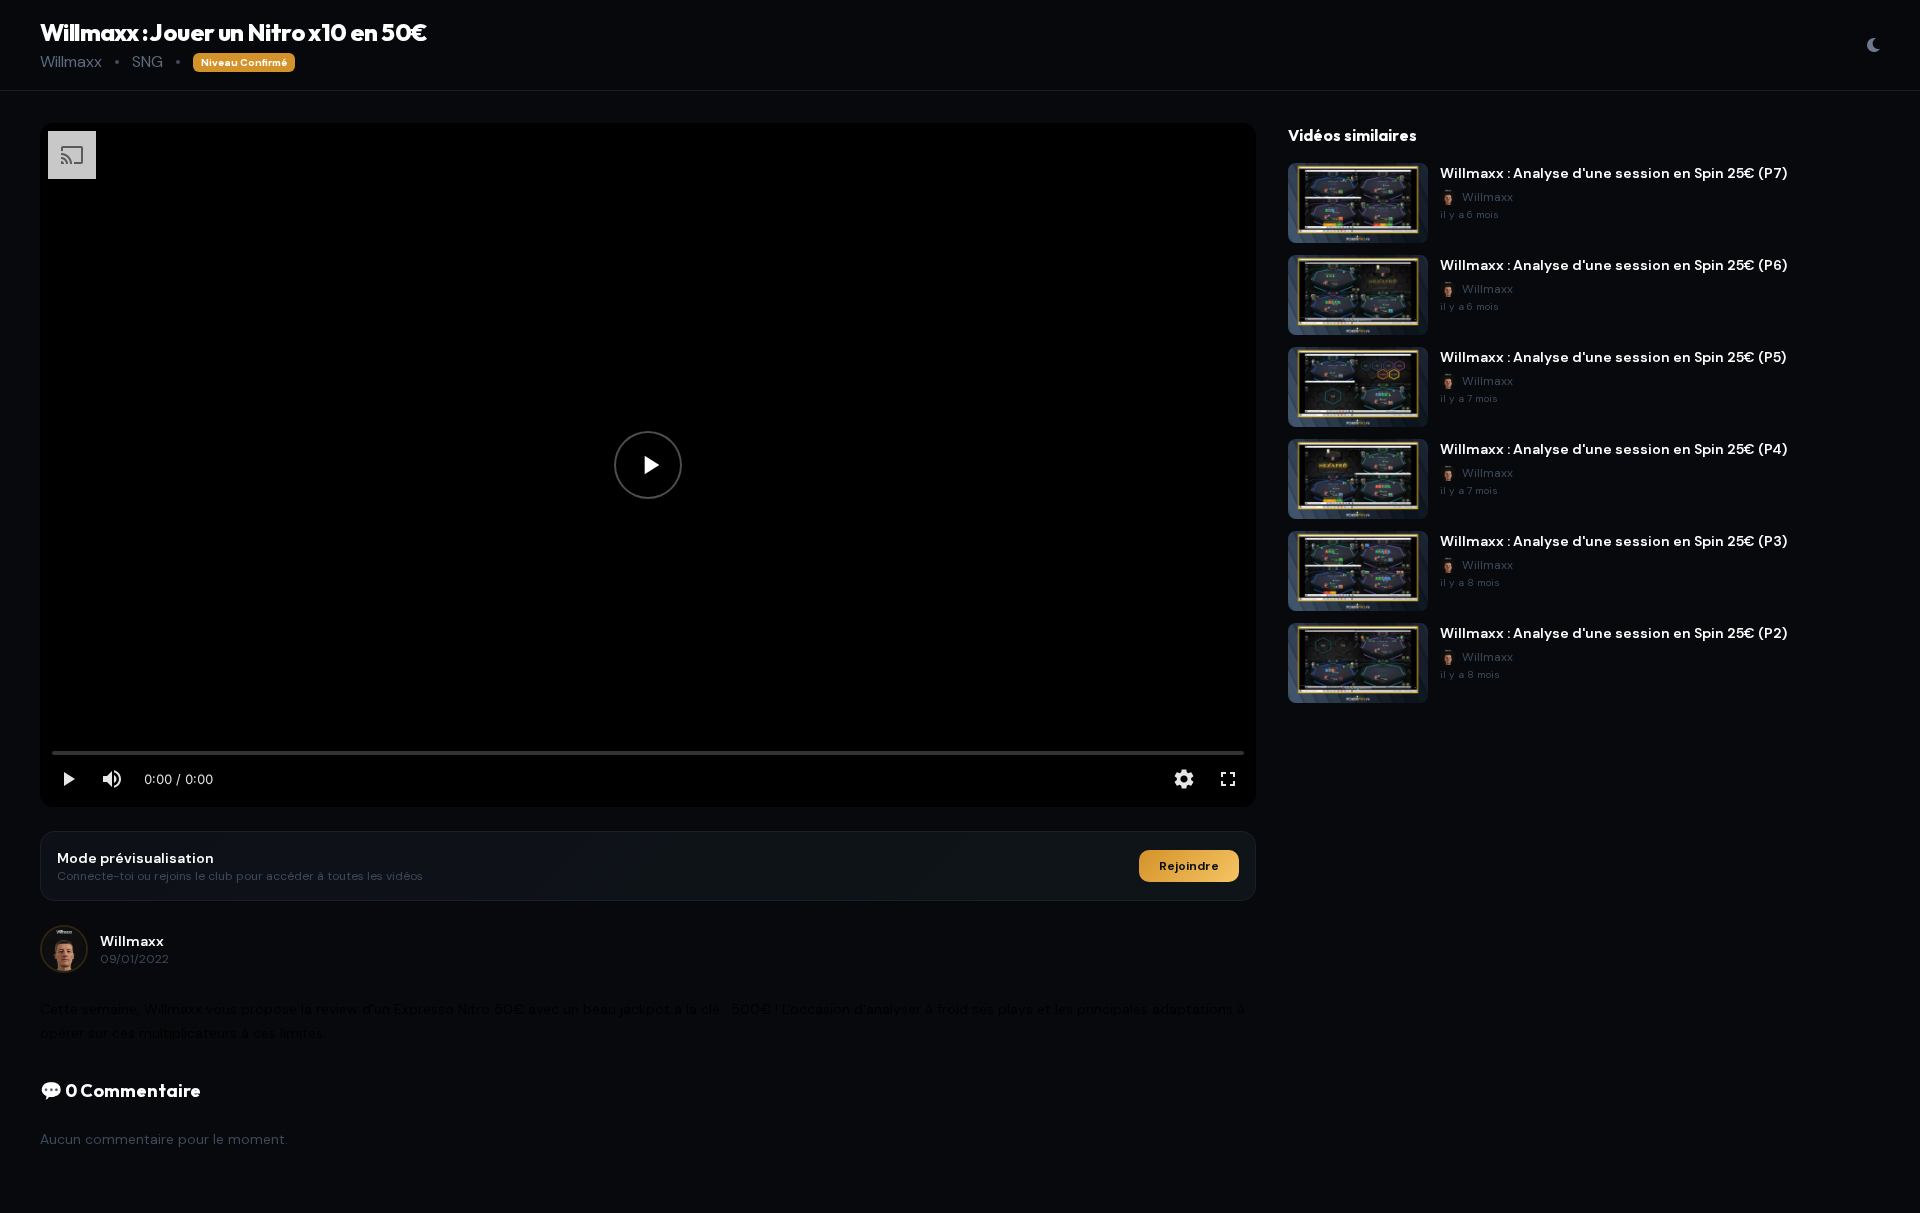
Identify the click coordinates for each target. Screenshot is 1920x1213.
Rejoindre (1189, 866)
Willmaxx (71, 61)
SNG (147, 61)
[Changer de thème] (1873, 45)
